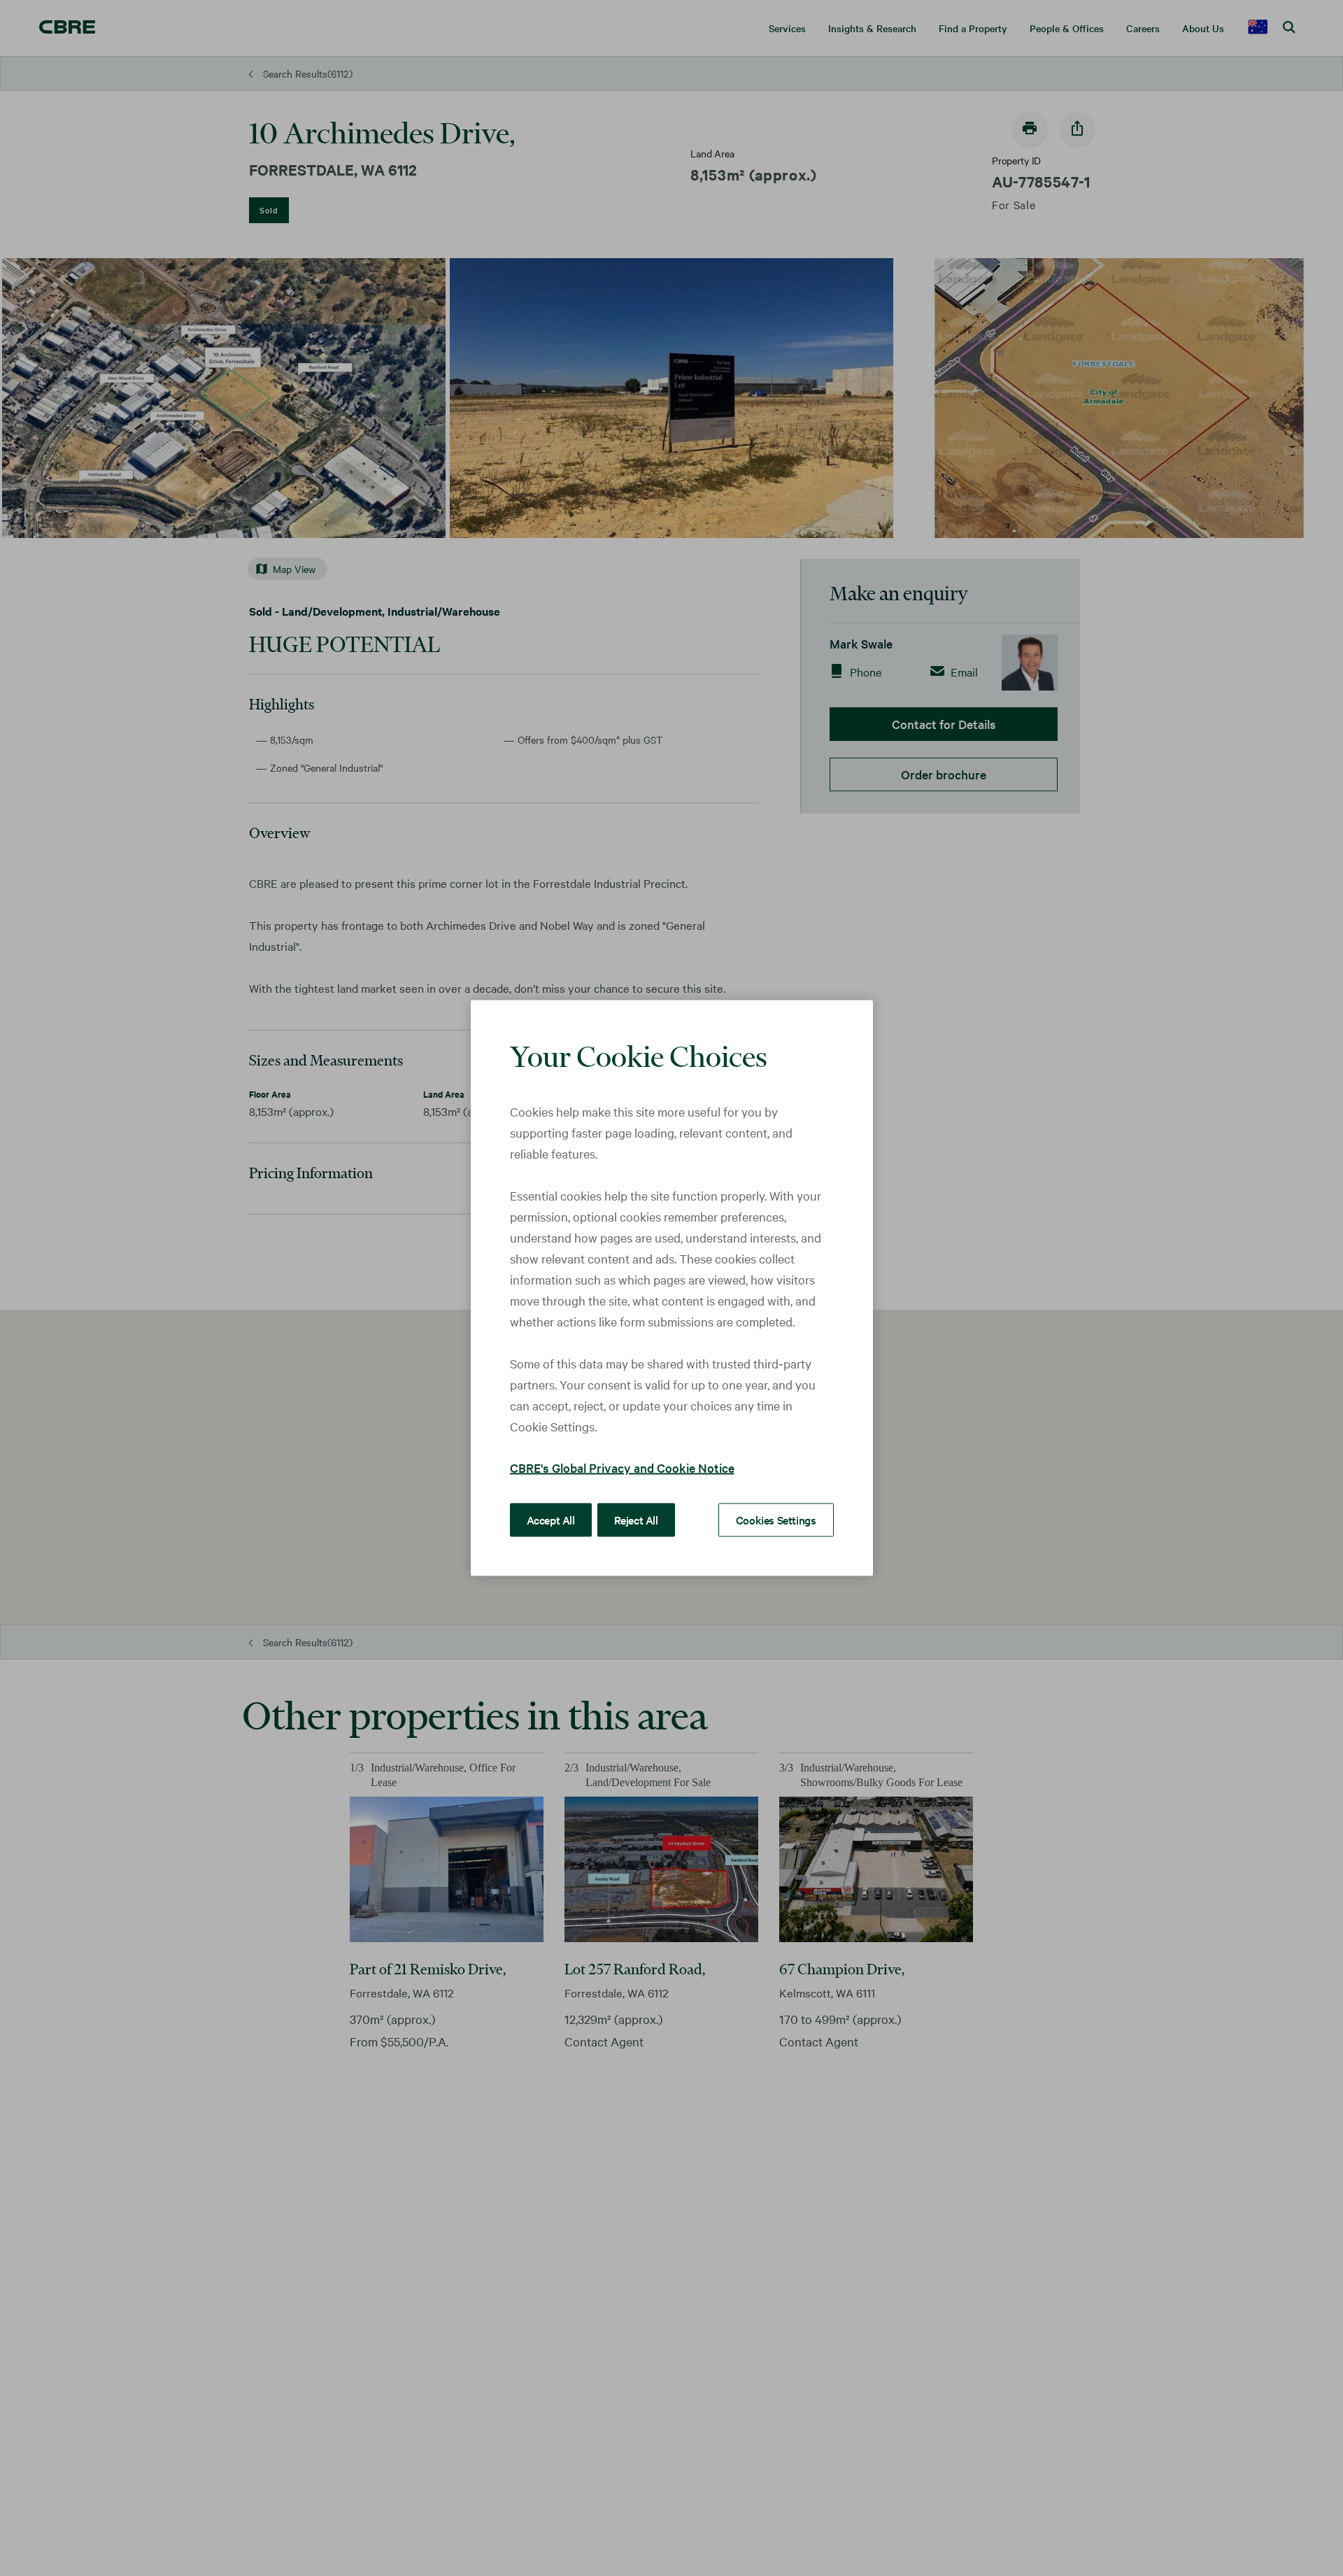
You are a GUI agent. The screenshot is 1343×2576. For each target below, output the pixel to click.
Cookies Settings (776, 1520)
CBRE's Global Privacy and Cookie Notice (622, 1467)
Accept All (551, 1520)
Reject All (636, 1520)
